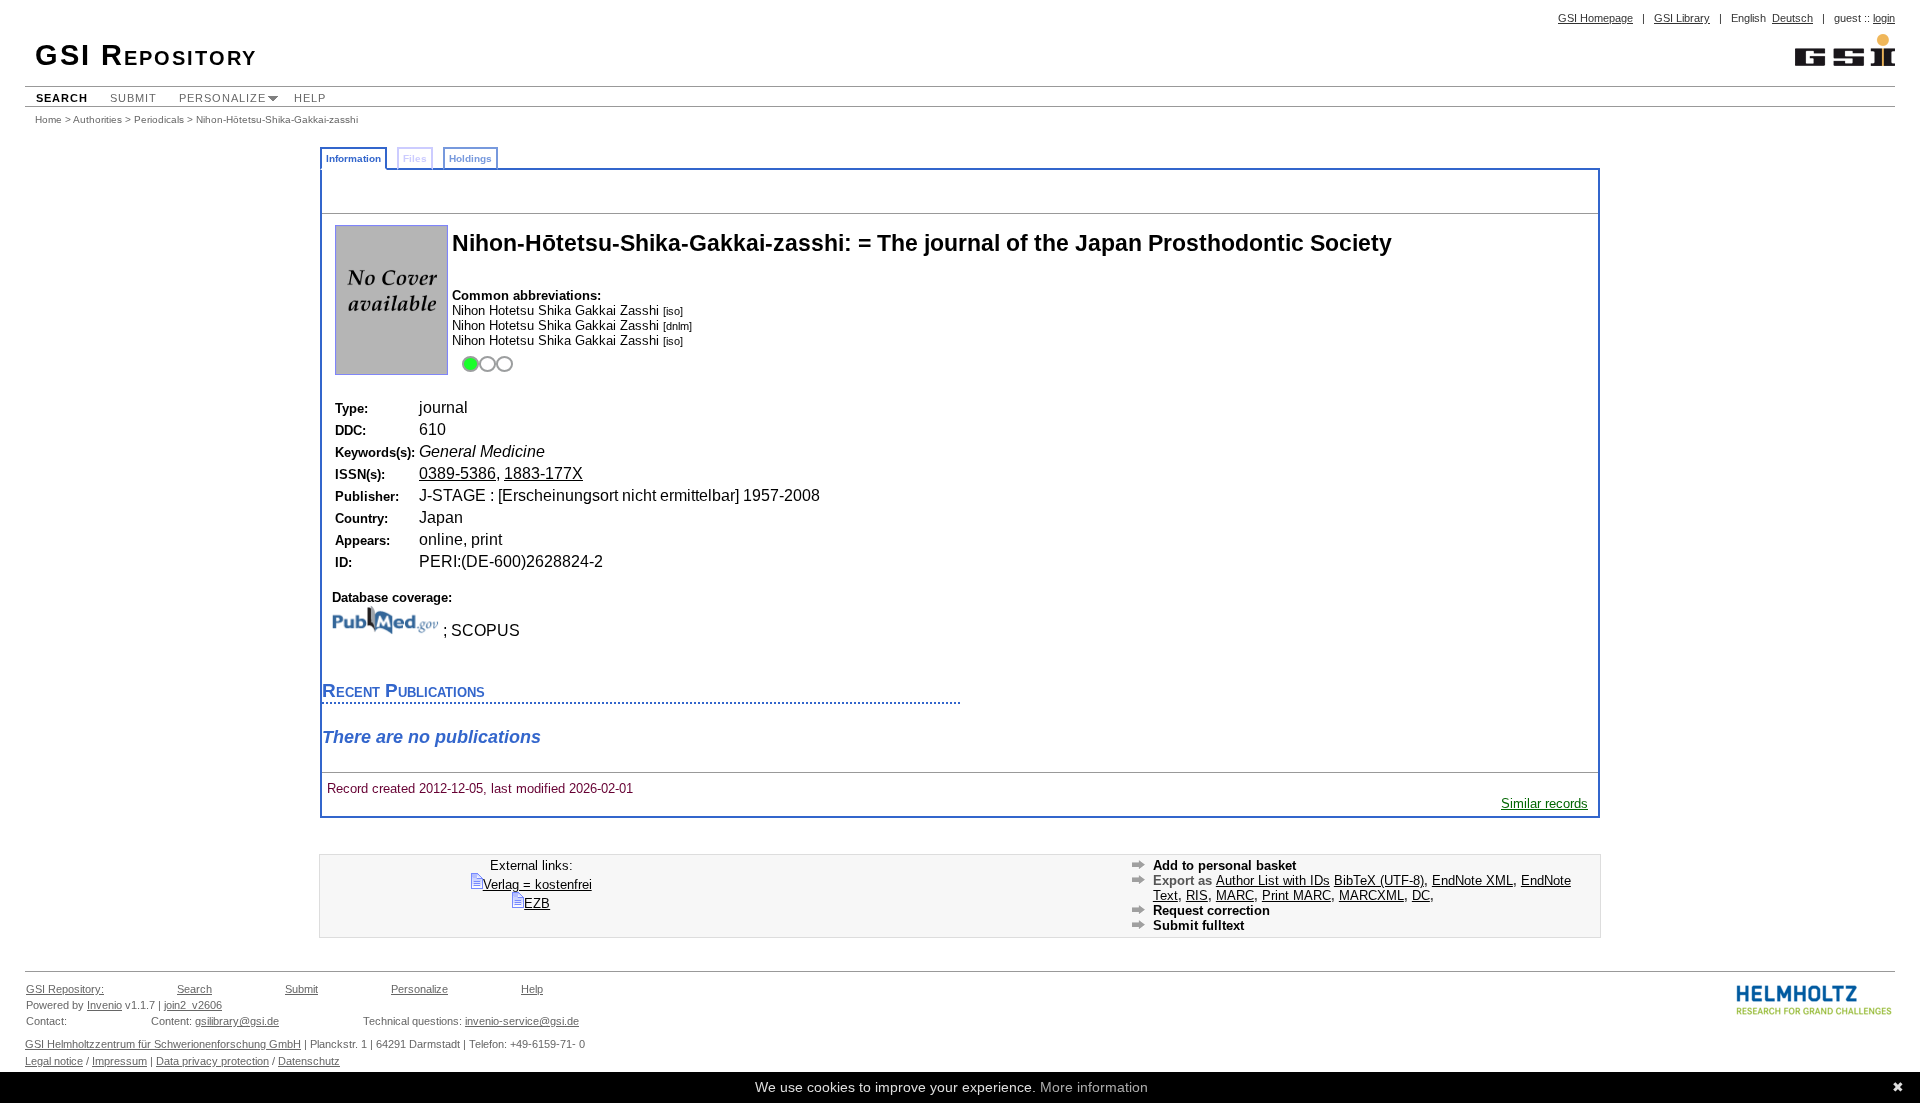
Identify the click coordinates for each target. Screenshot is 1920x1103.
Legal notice (54, 1061)
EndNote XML (1472, 880)
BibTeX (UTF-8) (1379, 880)
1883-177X (543, 473)
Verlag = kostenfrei (537, 884)
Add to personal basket (1224, 865)
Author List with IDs (1273, 880)
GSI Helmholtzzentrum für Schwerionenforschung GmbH (163, 1044)
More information (1094, 1087)
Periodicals (159, 119)
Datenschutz (309, 1061)
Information (353, 158)
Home (48, 119)
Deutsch (1792, 18)
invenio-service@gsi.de (522, 1021)
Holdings (470, 158)
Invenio (104, 1005)
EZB (537, 903)
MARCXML (1371, 895)
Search (62, 98)
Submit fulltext (1198, 925)
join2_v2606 (193, 1005)
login (1884, 18)
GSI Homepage (1595, 18)
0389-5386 (457, 473)
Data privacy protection (212, 1061)
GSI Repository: (65, 989)
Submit (133, 98)
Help (310, 98)
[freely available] (484, 365)
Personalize (222, 98)
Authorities (97, 119)
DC (1421, 895)
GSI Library (1682, 18)
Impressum (119, 1061)
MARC (1235, 895)
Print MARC (1296, 895)
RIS (1197, 895)
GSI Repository (146, 55)
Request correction (1211, 910)
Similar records (1544, 803)
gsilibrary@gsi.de (237, 1021)
